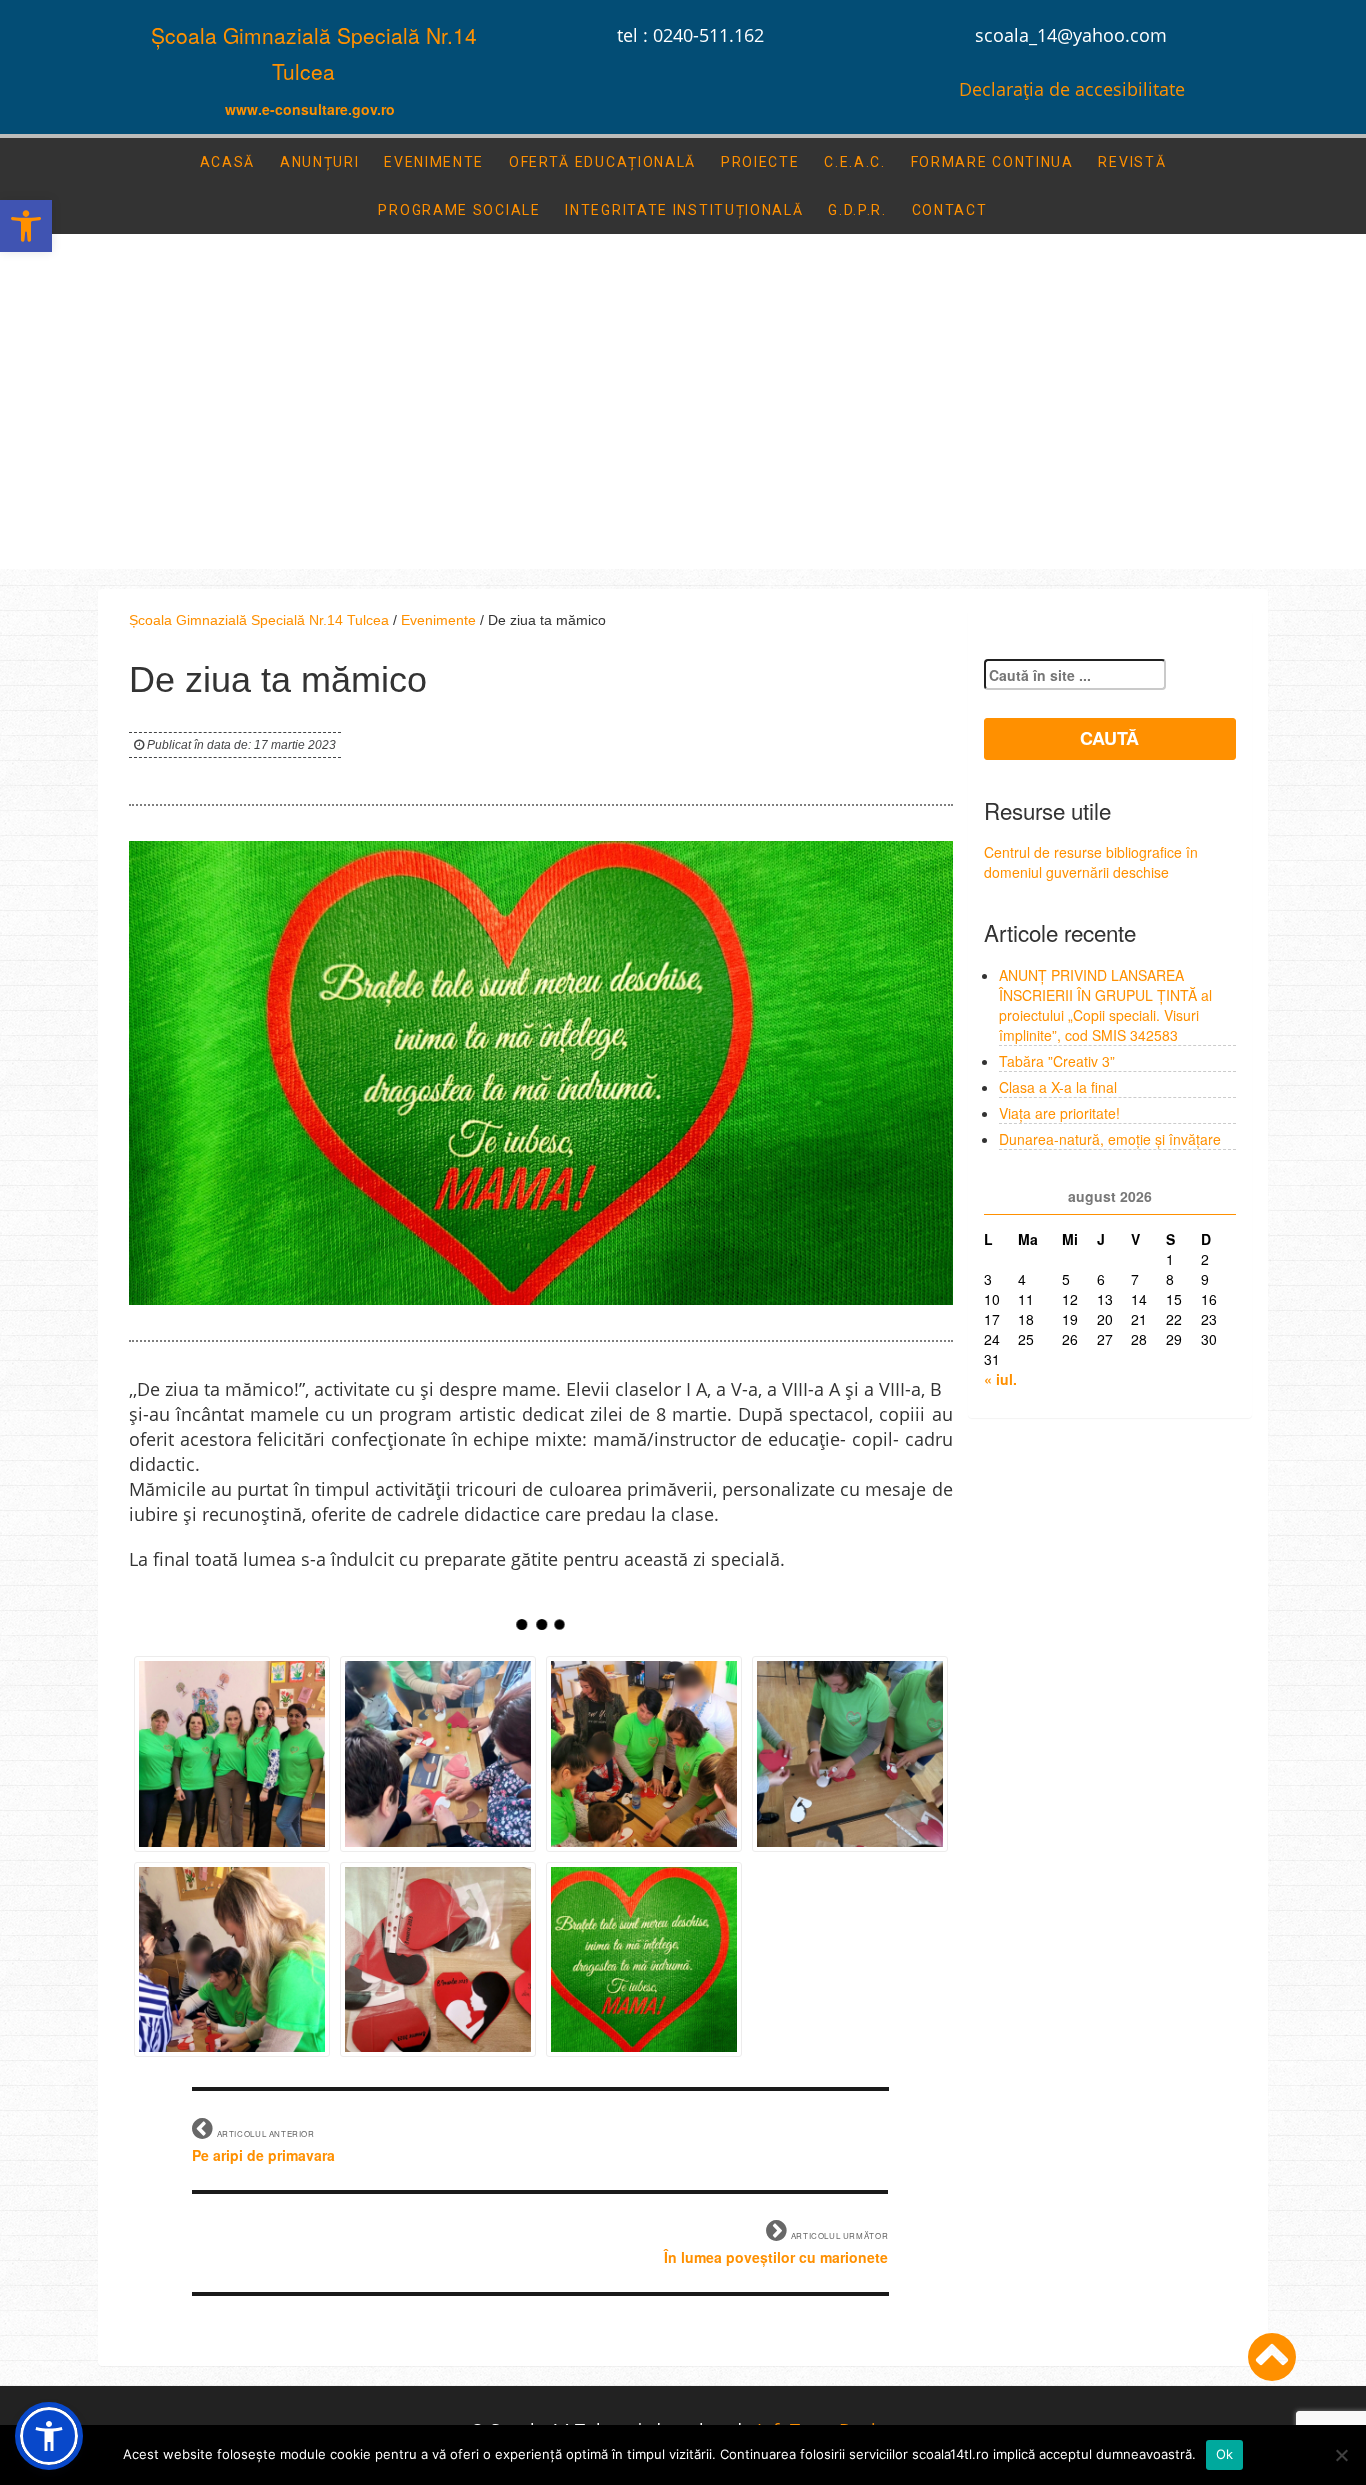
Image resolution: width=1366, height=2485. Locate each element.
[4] (850, 1754)
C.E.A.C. (855, 162)
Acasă (228, 162)
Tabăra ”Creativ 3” (1057, 1061)
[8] (644, 1960)
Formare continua (992, 162)
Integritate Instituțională (684, 210)
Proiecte (760, 162)
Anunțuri (320, 162)
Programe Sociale (459, 210)
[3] (644, 1754)
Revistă (1132, 162)
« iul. (1000, 1379)
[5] (232, 1960)
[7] (438, 1960)
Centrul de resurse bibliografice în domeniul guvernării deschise (1091, 862)
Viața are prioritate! (1059, 1113)
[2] (438, 1754)
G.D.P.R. (857, 210)
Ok (1225, 2454)
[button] (26, 226)
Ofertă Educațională (602, 162)
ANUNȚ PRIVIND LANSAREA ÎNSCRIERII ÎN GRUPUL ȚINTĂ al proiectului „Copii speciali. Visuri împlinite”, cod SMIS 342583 (1105, 1005)
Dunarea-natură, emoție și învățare (1110, 1139)
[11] (232, 1754)
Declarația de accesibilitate (1072, 89)
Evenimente (434, 162)
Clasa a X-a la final (1058, 1087)
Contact (950, 210)
